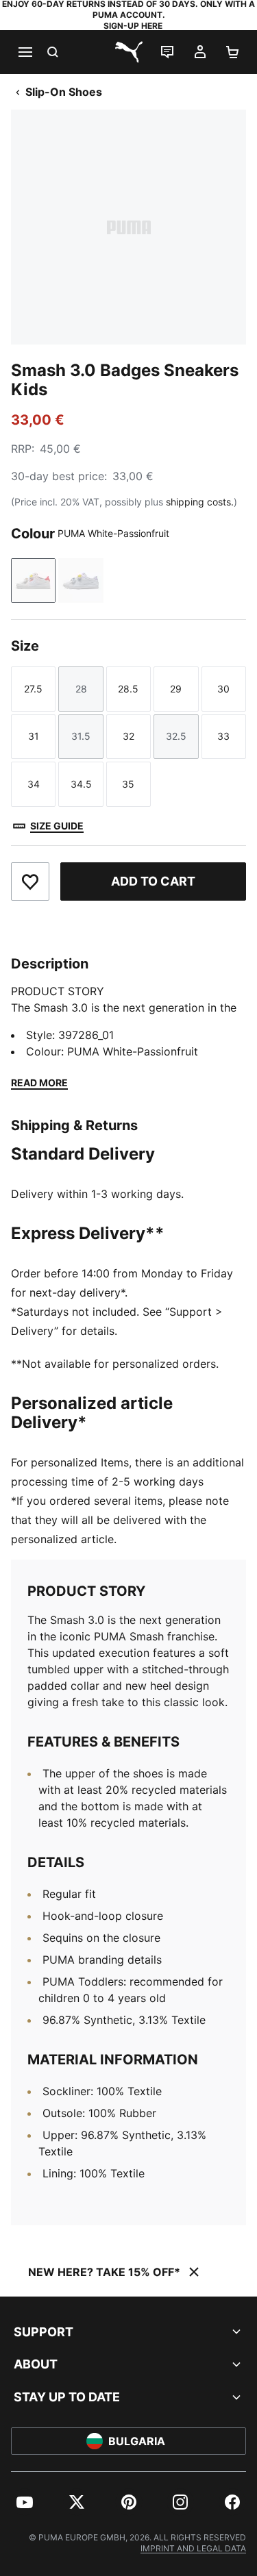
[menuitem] (25, 2502)
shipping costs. (200, 502)
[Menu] (25, 52)
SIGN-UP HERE (133, 26)
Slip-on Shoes (64, 92)
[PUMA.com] (129, 52)
